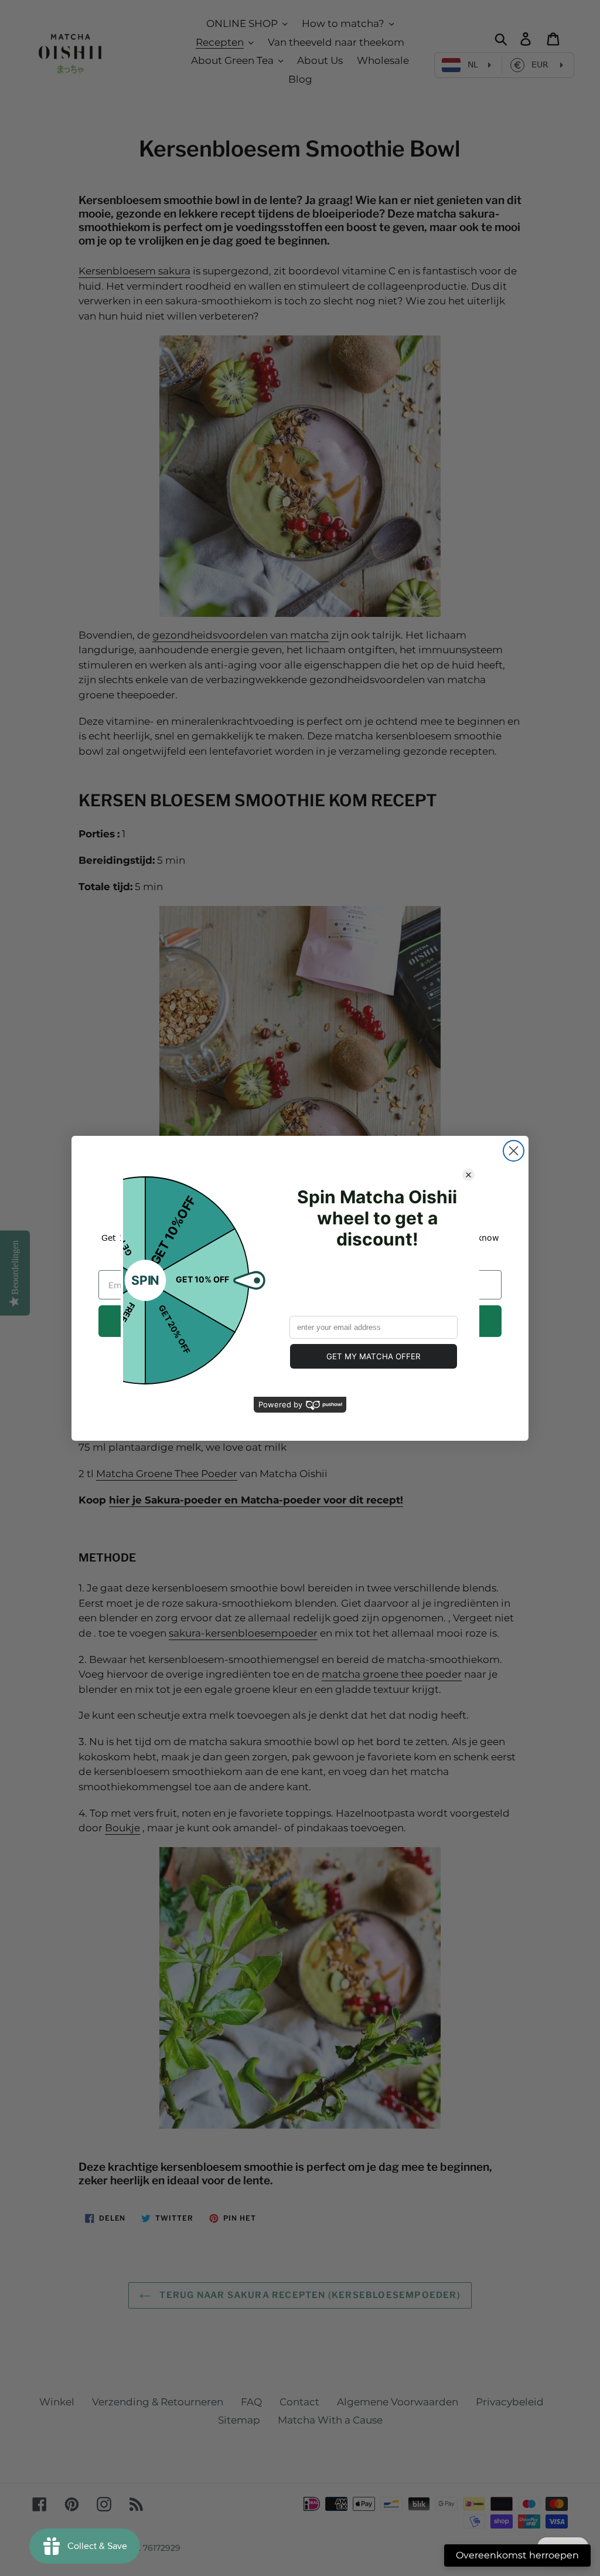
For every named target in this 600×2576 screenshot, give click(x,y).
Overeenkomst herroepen (517, 2555)
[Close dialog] (514, 1151)
